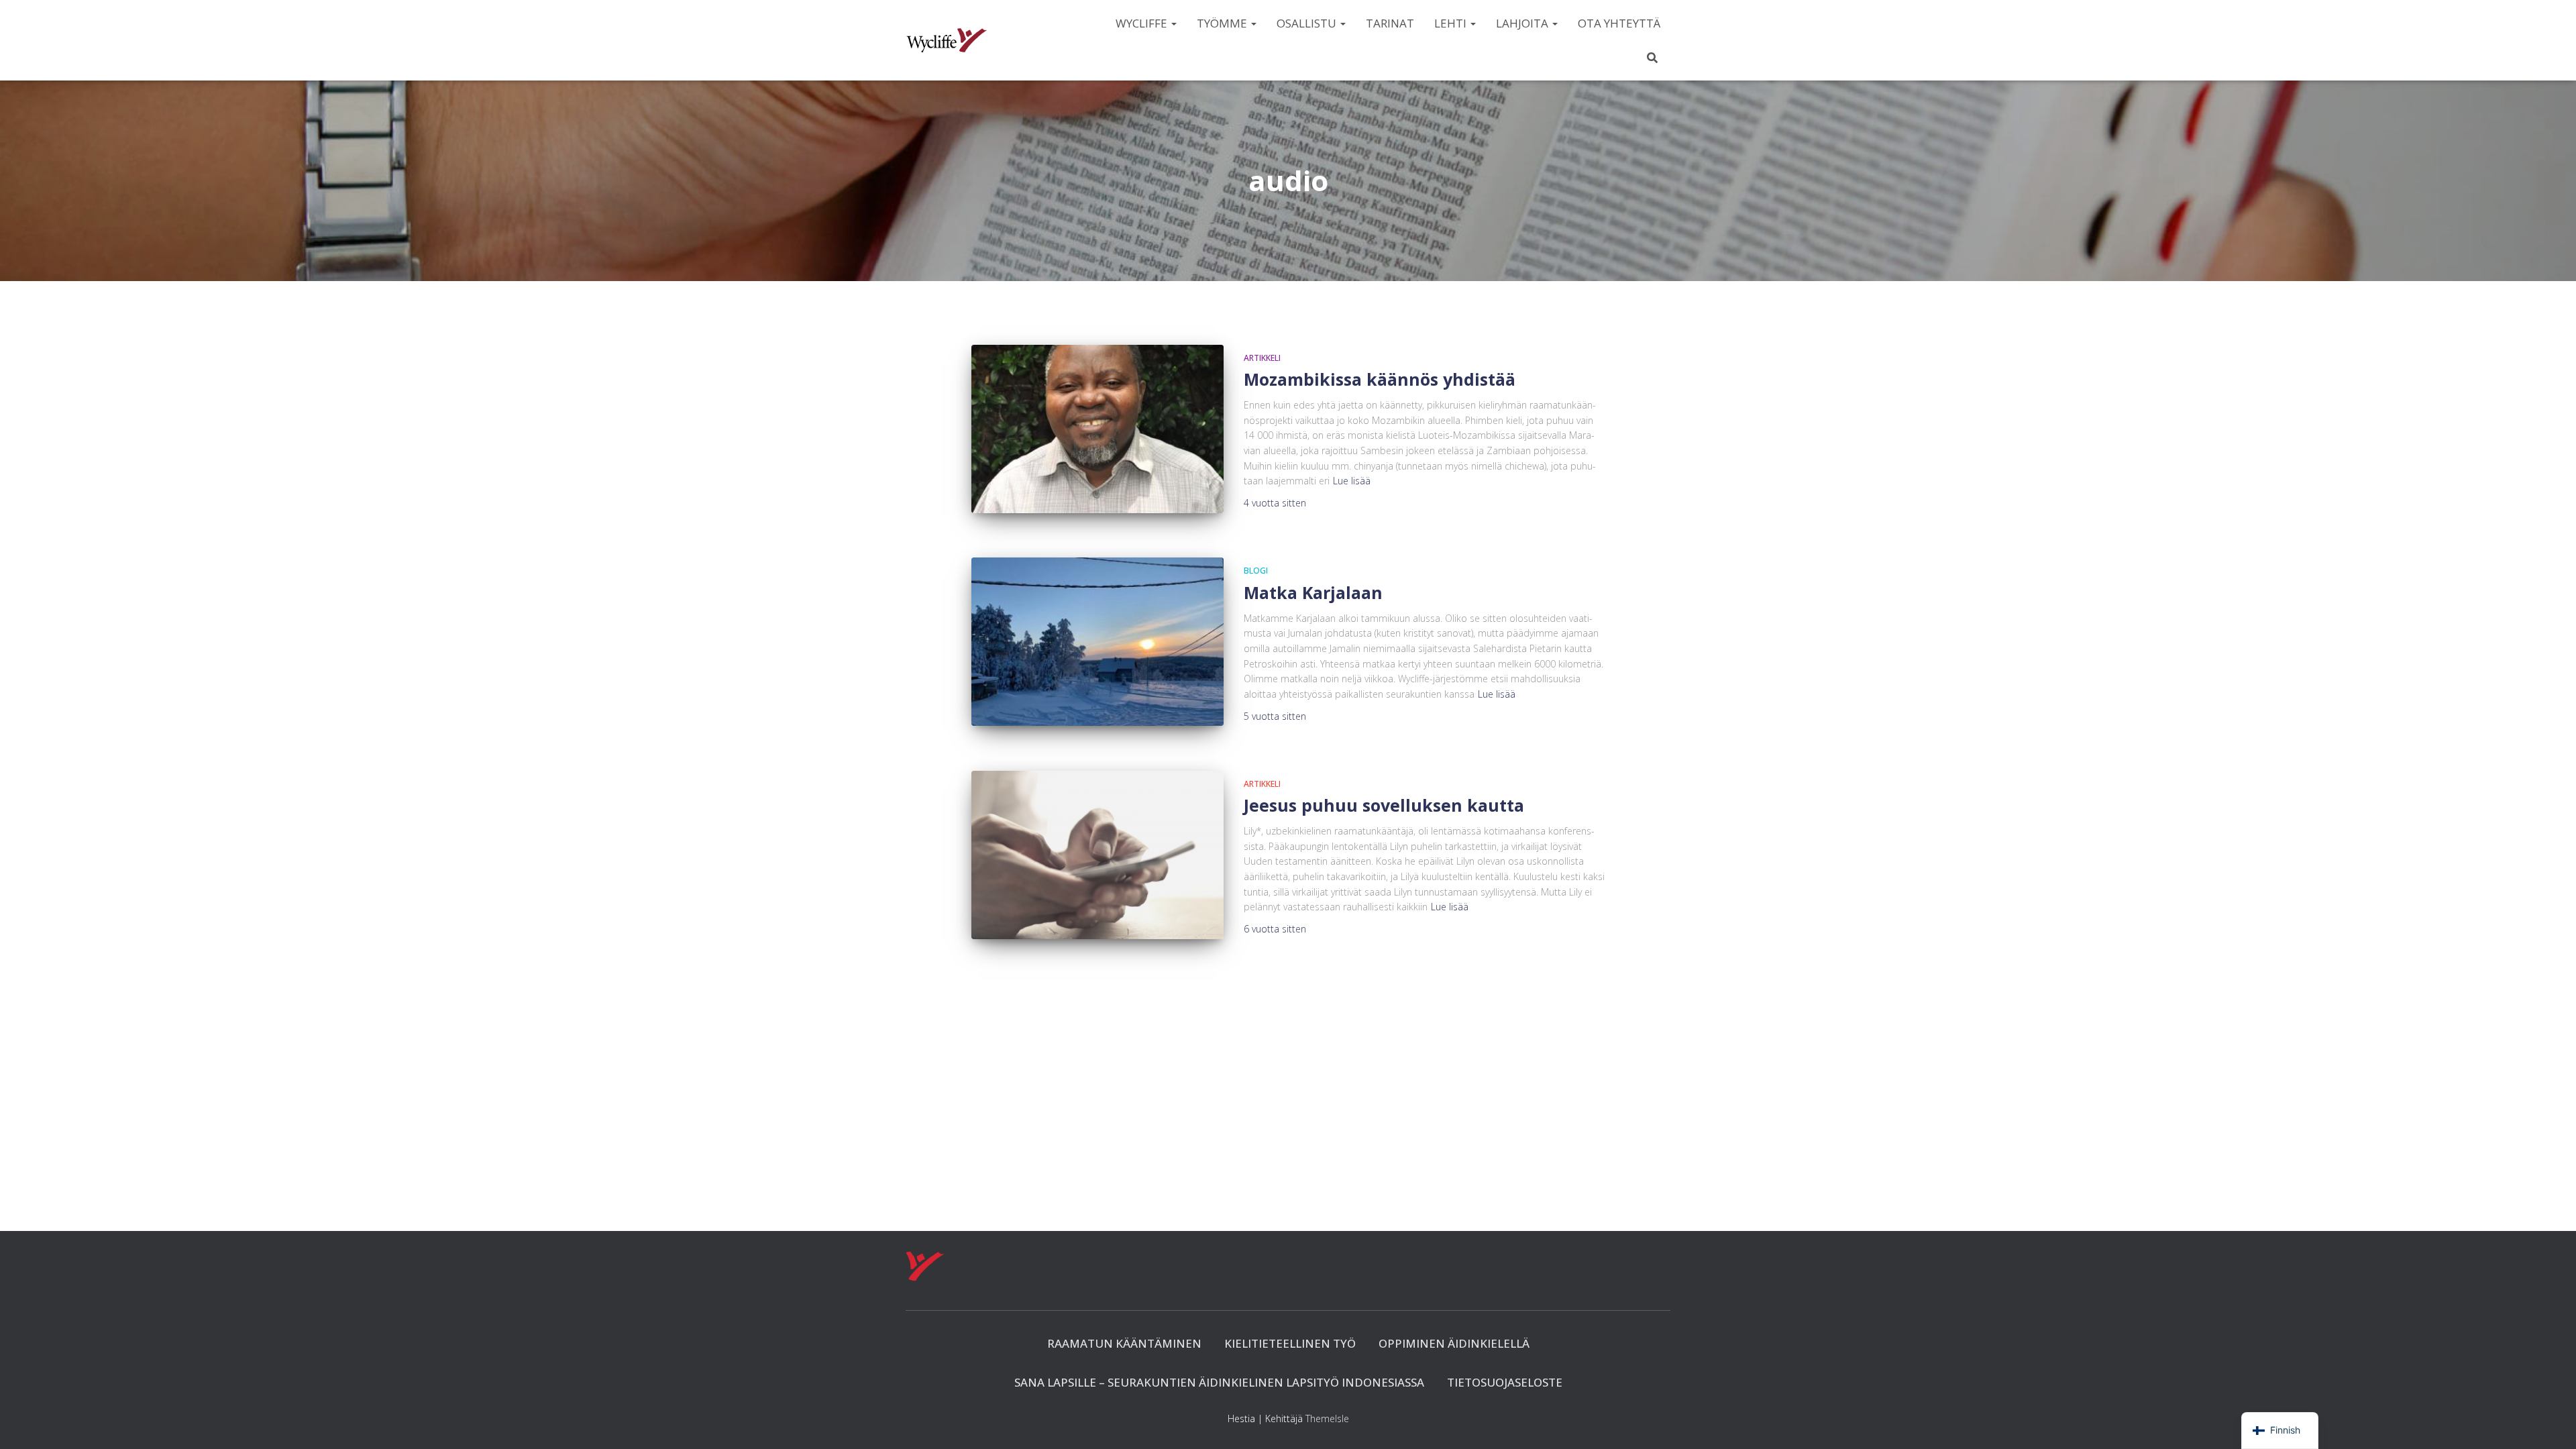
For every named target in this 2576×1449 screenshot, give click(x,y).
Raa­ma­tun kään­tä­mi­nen (1124, 1343)
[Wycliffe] (947, 40)
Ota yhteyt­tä (1619, 23)
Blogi (1256, 571)
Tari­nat (1390, 23)
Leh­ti (1452, 23)
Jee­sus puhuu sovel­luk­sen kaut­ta (1384, 805)
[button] (1173, 23)
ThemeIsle (1327, 1418)
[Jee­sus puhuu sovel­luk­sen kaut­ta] (1097, 855)
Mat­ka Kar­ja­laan (1313, 592)
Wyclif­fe (1143, 23)
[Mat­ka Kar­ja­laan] (1097, 642)
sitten (1275, 503)
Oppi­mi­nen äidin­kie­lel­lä (1454, 1343)
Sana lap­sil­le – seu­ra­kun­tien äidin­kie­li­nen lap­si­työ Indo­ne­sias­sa (1219, 1382)
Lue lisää (1352, 481)
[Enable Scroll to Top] (2550, 1422)
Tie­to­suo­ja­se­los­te (1505, 1382)
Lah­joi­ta (1523, 23)
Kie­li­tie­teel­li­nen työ (1290, 1343)
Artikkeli (1262, 358)
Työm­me (1223, 23)
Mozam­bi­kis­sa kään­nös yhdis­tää (1380, 379)
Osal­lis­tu (1308, 23)
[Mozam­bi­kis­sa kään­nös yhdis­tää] (1097, 429)
